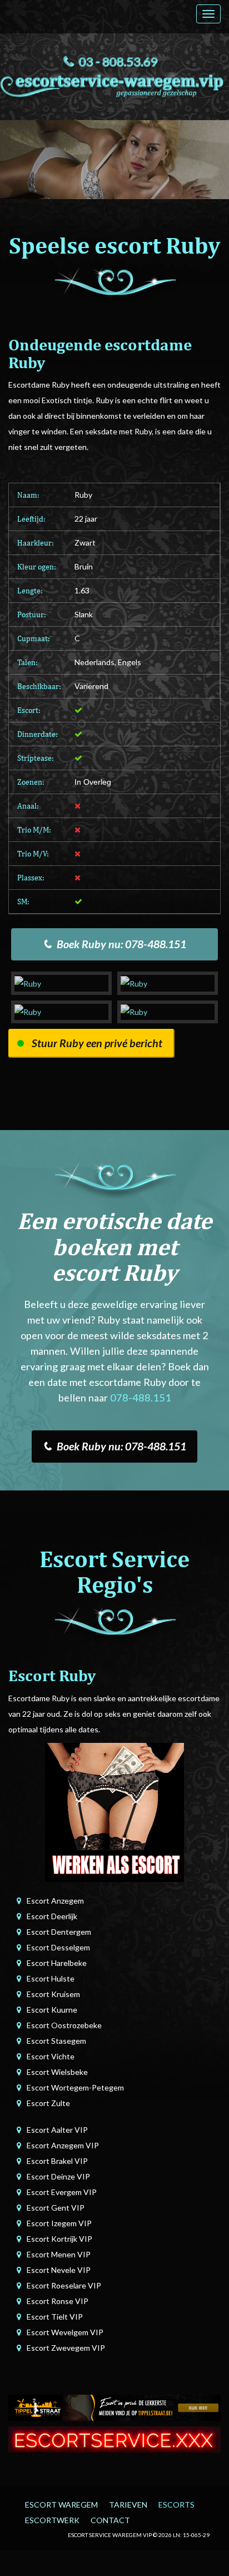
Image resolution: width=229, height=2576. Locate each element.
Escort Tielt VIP (55, 2317)
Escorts (176, 2505)
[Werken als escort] (114, 1811)
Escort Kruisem (53, 1994)
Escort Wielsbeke (57, 2072)
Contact (110, 2520)
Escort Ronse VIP (58, 2301)
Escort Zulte (48, 2103)
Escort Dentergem (59, 1932)
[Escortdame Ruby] (61, 983)
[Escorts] (114, 2407)
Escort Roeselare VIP (64, 2285)
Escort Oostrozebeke (64, 2025)
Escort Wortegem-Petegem (75, 2087)
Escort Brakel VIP (57, 2161)
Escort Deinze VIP (58, 2176)
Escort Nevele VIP (59, 2270)
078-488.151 (141, 1398)
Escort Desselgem (58, 1947)
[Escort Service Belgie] (114, 2438)
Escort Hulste (51, 1978)
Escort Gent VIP (56, 2208)
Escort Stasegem (56, 2041)
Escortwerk (52, 2520)
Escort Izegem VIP (59, 2223)
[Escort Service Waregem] (114, 84)
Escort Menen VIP (59, 2254)
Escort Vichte (51, 2056)
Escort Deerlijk (52, 1916)
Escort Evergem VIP (62, 2192)
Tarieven (128, 2505)
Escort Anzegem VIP (63, 2145)
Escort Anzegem (55, 1901)
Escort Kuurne (52, 2010)
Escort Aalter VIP (57, 2130)
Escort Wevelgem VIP (65, 2332)
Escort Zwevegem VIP (66, 2348)
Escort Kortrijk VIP (59, 2239)
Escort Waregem (61, 2505)
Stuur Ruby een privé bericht (97, 1043)
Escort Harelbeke (57, 1963)
